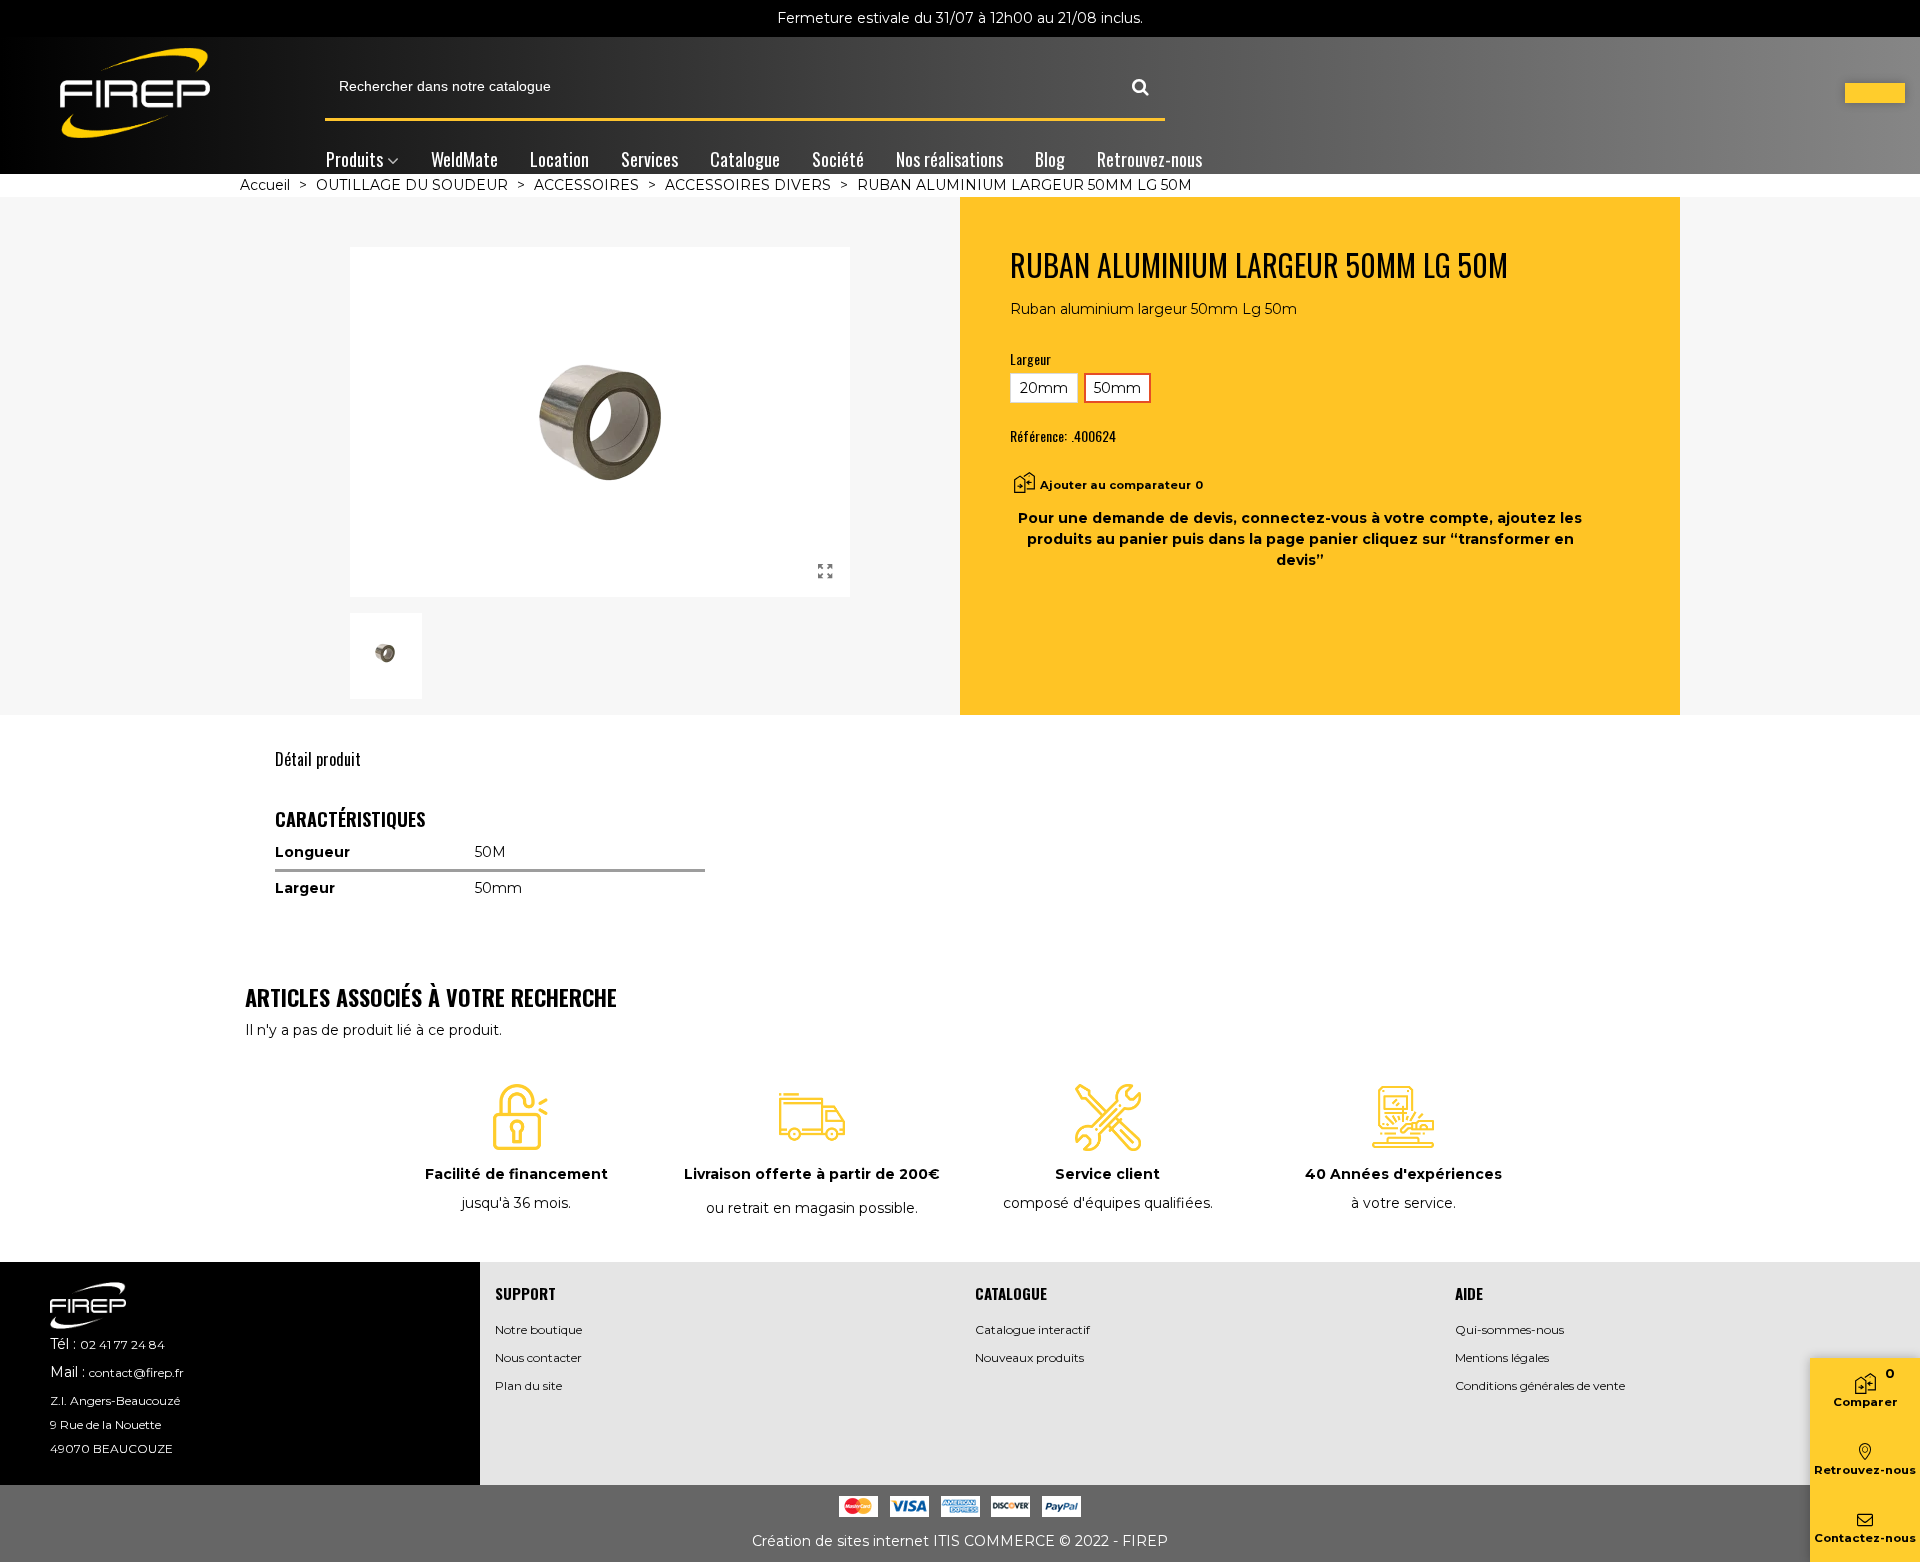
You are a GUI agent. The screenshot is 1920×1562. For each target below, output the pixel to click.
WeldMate (464, 159)
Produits (354, 159)
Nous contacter (538, 1357)
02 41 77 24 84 (122, 1344)
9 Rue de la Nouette (105, 1424)
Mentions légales (1502, 1357)
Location (559, 159)
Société (838, 159)
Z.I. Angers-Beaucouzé (115, 1400)
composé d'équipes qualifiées (1106, 1203)
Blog (1050, 159)
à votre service (1402, 1203)
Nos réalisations (949, 159)
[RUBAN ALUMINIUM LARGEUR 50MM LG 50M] (825, 572)
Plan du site (528, 1385)
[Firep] (135, 93)
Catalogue (745, 159)
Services (649, 159)
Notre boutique (538, 1329)
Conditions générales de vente (1540, 1385)
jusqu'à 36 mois (515, 1203)
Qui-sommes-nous (1509, 1329)
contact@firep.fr (136, 1372)
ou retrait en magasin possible (810, 1208)
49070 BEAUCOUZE (111, 1448)
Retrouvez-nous (1149, 159)
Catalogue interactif (1032, 1329)
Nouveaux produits (1029, 1357)
